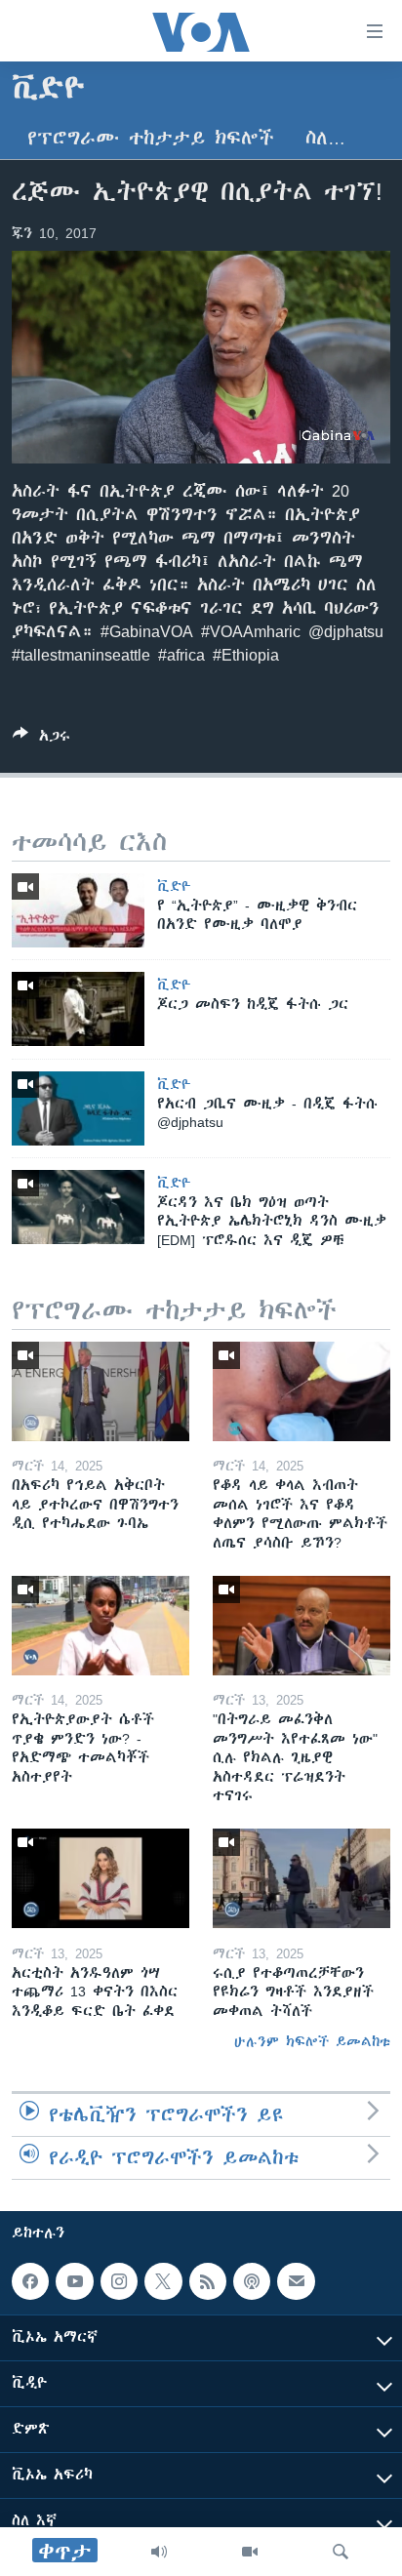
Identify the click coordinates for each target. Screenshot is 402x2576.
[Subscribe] (296, 2281)
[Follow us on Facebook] (30, 2281)
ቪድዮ (174, 886)
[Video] (250, 2552)
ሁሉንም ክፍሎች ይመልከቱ (312, 2041)
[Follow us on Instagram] (119, 2281)
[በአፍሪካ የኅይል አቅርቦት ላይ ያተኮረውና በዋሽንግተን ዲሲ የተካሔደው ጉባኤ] (100, 1391)
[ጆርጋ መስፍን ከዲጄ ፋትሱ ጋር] (78, 1009)
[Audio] (159, 2552)
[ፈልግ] (341, 2552)
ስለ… (325, 138)
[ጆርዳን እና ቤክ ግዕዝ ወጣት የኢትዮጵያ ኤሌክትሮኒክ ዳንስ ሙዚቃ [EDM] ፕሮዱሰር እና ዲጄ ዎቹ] (78, 1207)
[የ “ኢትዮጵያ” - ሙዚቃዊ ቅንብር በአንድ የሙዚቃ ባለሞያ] (78, 910)
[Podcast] (252, 2281)
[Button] (41, 739)
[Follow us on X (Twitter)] (163, 2281)
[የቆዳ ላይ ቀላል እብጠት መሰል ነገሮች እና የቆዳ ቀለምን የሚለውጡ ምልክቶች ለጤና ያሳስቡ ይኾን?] (301, 1391)
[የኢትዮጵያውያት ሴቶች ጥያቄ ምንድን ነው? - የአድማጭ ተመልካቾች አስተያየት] (100, 1626)
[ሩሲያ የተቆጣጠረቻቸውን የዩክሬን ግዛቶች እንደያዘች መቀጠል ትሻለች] (301, 1878)
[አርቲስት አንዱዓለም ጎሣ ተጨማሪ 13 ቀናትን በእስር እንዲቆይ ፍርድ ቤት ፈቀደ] (100, 1878)
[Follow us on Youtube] (74, 2281)
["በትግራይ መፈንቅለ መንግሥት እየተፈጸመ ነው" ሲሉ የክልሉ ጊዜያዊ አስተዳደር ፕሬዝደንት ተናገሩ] (301, 1626)
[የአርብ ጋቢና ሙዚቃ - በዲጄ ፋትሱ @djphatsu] (78, 1108)
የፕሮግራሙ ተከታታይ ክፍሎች (151, 138)
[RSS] (208, 2281)
